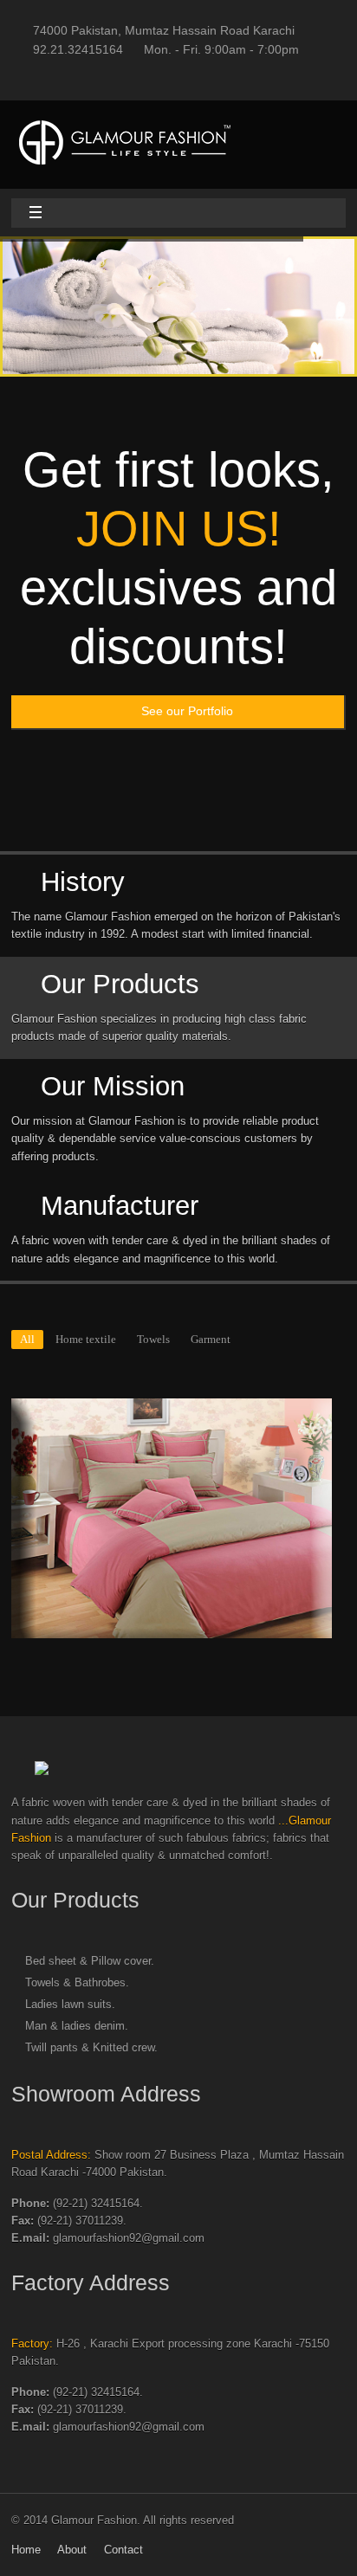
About (72, 2550)
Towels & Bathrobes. (77, 1983)
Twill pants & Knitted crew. (91, 2048)
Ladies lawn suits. (70, 2005)
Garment (211, 1340)
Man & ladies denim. (77, 2026)
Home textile (86, 1340)
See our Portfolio (187, 711)
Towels (153, 1340)
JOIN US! (179, 529)
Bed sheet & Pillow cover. (90, 1961)
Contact (123, 2550)
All (27, 1340)
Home (26, 2550)
